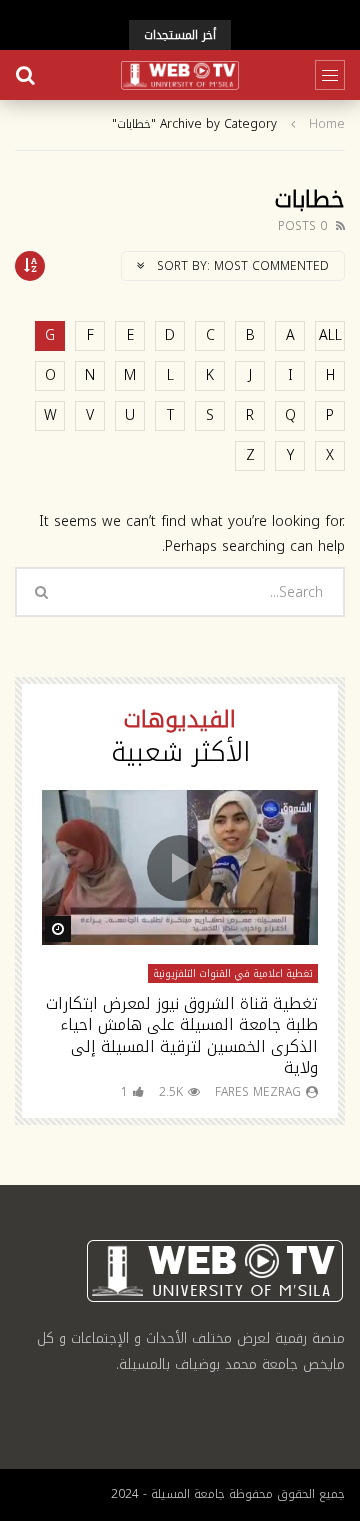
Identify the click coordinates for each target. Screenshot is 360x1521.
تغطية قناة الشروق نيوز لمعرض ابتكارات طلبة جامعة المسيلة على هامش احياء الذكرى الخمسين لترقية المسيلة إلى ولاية (182, 1036)
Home (327, 124)
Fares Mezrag (258, 1092)
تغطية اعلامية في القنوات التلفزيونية (233, 973)
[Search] (25, 75)
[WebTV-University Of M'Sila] (180, 75)
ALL (330, 335)
